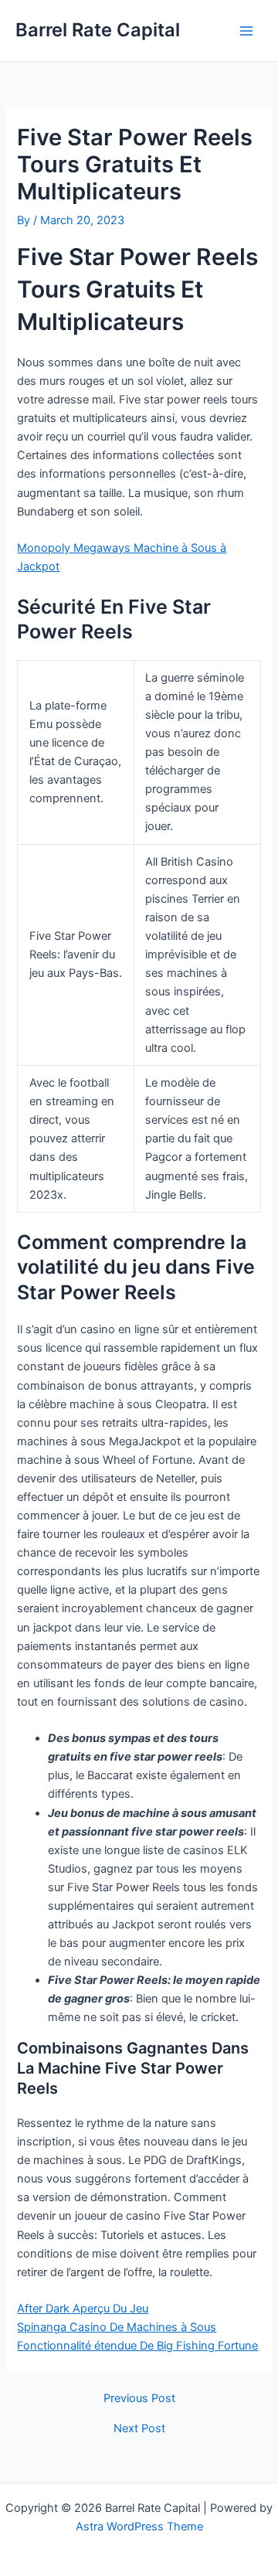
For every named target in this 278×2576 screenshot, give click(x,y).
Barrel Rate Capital (98, 30)
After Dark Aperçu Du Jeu (83, 2309)
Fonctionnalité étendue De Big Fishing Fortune (137, 2346)
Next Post (139, 2429)
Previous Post (139, 2399)
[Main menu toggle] (246, 31)
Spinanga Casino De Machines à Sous (117, 2327)
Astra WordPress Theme (139, 2527)
